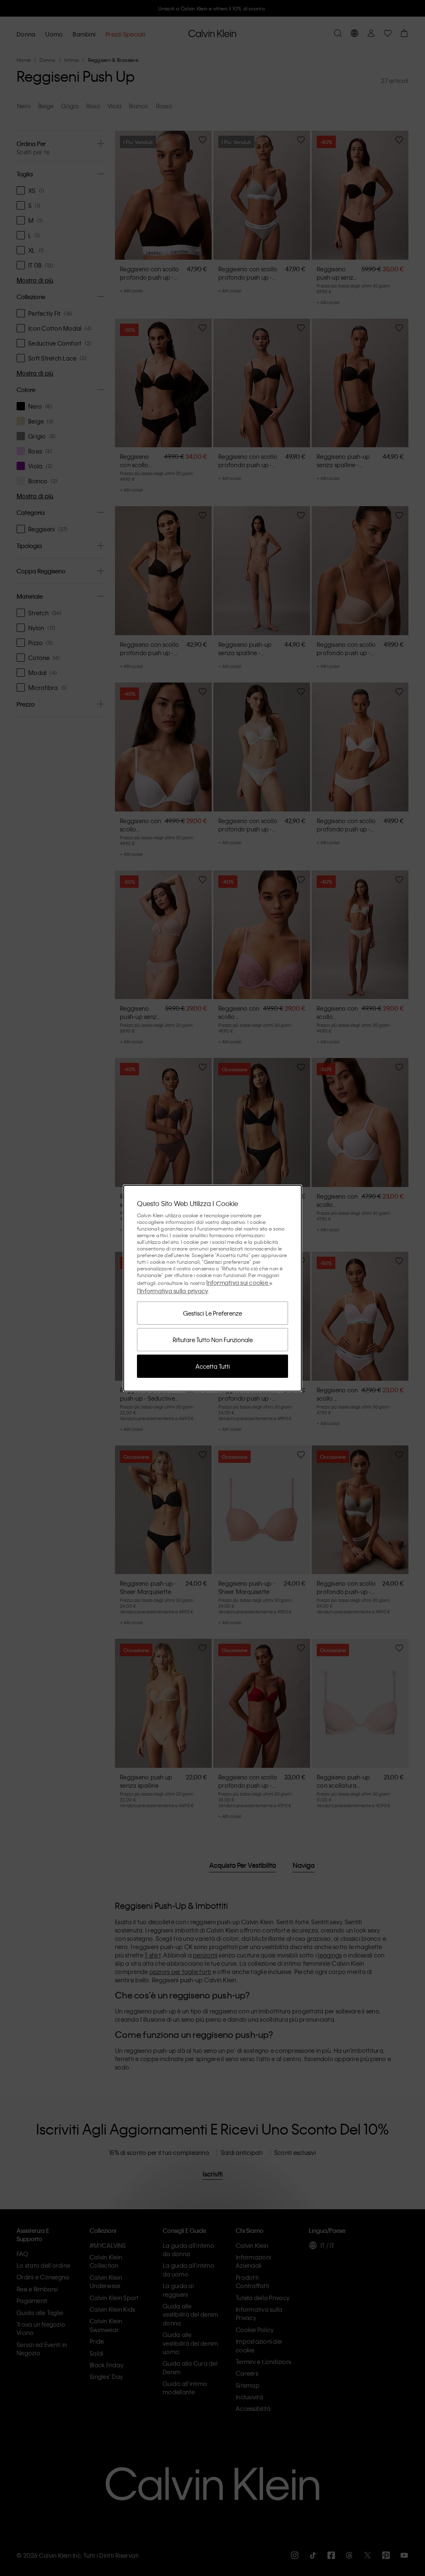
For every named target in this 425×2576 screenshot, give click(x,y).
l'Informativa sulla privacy (173, 1291)
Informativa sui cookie (238, 1282)
